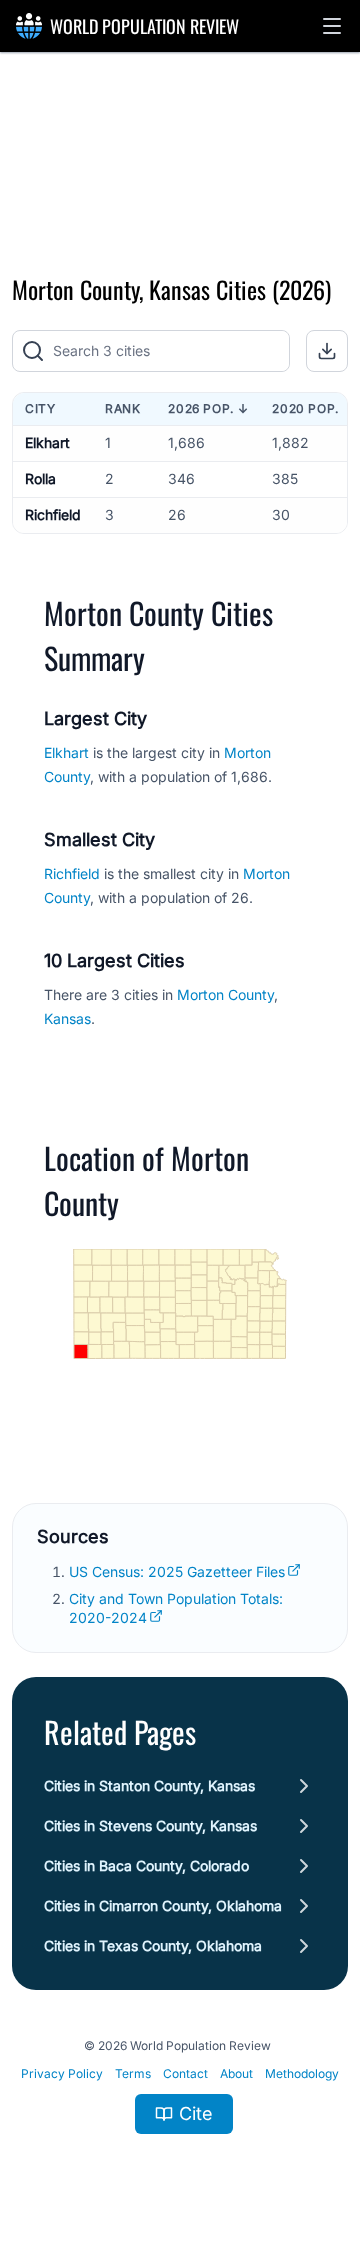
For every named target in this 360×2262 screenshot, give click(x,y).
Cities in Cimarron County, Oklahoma (163, 1905)
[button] (332, 26)
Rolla (40, 478)
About (236, 2073)
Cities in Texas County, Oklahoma (153, 1945)
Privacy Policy (62, 2073)
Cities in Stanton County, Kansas (149, 1785)
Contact (185, 2073)
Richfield (53, 514)
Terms (133, 2073)
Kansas (67, 1018)
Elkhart (47, 442)
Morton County (225, 994)
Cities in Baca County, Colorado (146, 1865)
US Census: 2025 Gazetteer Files (177, 1571)
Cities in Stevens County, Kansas (150, 1825)
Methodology (302, 2073)
